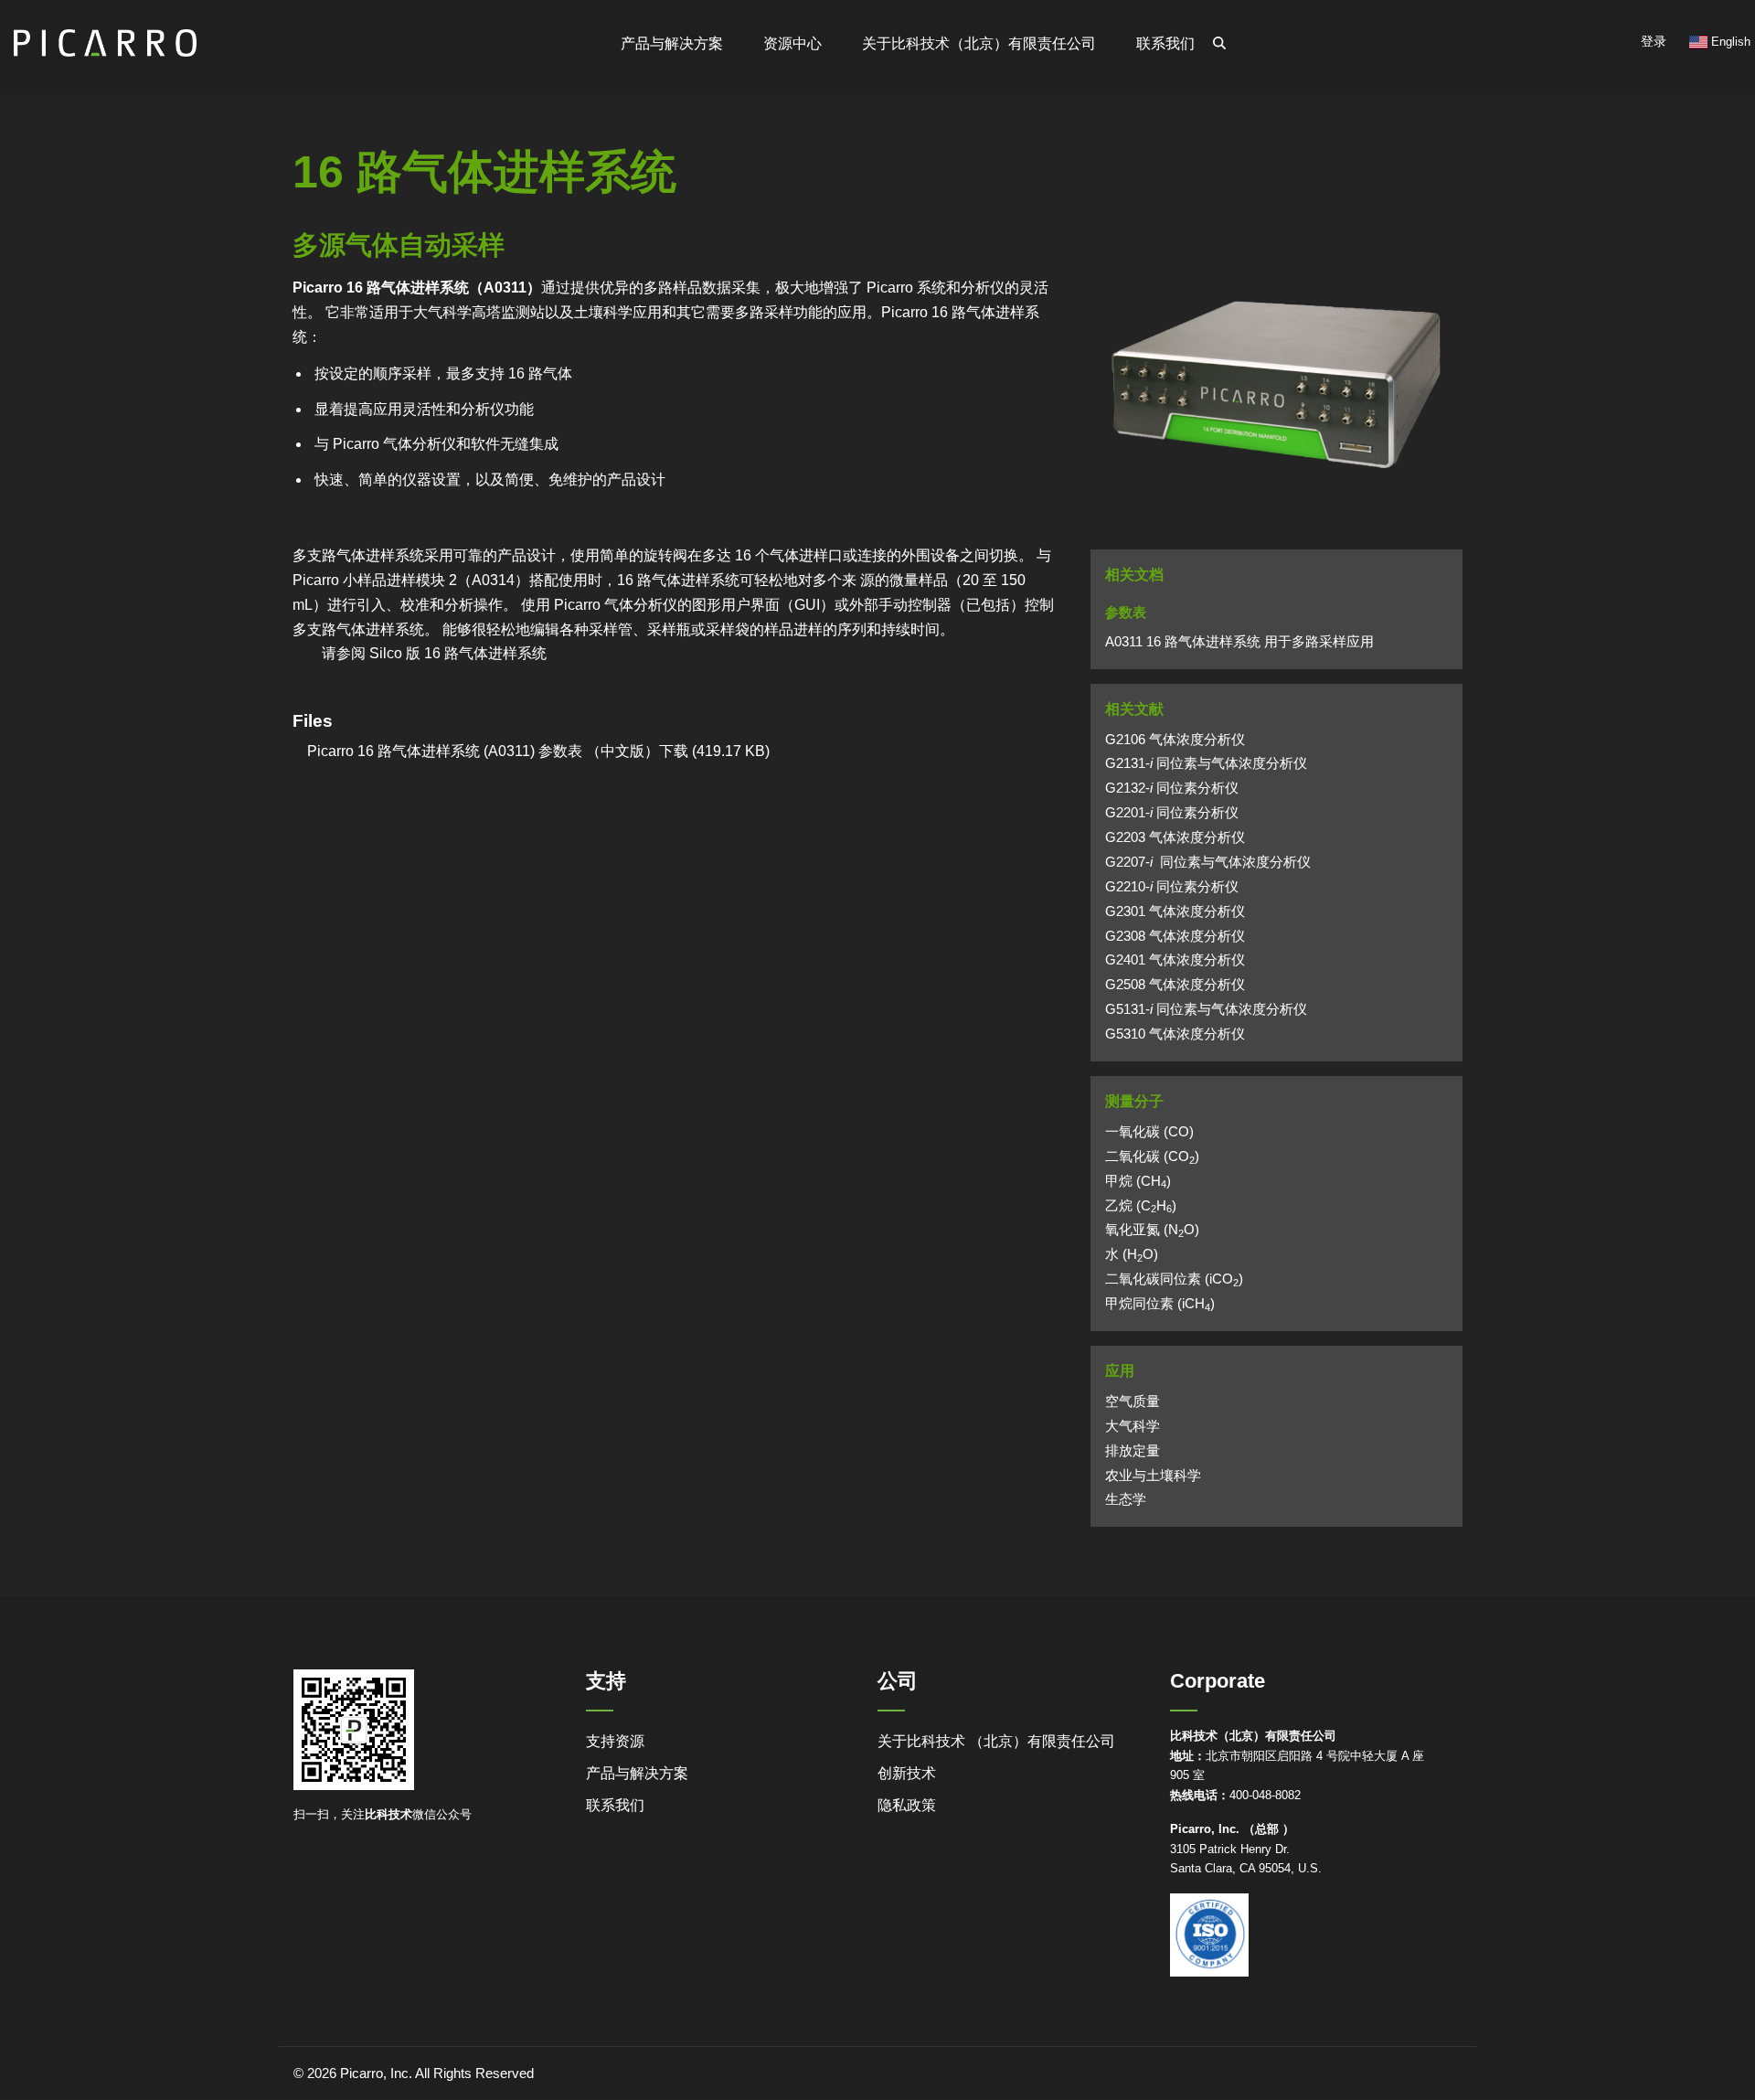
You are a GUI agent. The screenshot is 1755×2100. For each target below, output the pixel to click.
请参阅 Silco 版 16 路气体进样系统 (434, 653)
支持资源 (615, 1741)
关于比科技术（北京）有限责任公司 (979, 43)
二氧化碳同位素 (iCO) (1174, 1279)
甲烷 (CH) (1138, 1181)
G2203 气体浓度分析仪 (1175, 837)
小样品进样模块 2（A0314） (436, 580)
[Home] (105, 35)
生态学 (1126, 1499)
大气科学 (1133, 1426)
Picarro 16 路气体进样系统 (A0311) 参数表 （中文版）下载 (490, 751)
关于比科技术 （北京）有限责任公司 (996, 1741)
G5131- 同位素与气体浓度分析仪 (1206, 1009)
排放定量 (1133, 1451)
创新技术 (907, 1773)
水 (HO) (1132, 1254)
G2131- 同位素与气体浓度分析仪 (1206, 763)
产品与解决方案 (637, 1773)
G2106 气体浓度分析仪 (1175, 740)
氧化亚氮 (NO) (1152, 1230)
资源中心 (792, 43)
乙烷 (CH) (1141, 1206)
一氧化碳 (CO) (1149, 1132)
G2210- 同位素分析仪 (1172, 887)
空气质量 (1133, 1402)
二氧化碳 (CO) (1152, 1157)
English (1729, 42)
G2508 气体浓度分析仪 (1175, 985)
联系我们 (1165, 43)
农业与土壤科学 (1153, 1476)
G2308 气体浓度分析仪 (1175, 936)
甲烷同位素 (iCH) (1160, 1304)
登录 (1654, 41)
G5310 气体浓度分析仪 (1175, 1034)
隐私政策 (907, 1805)
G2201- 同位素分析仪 (1172, 813)
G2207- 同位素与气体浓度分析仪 (1208, 862)
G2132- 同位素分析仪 (1172, 788)
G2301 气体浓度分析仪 (1175, 911)
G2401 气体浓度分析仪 (1175, 960)
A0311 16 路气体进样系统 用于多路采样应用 (1239, 642)
